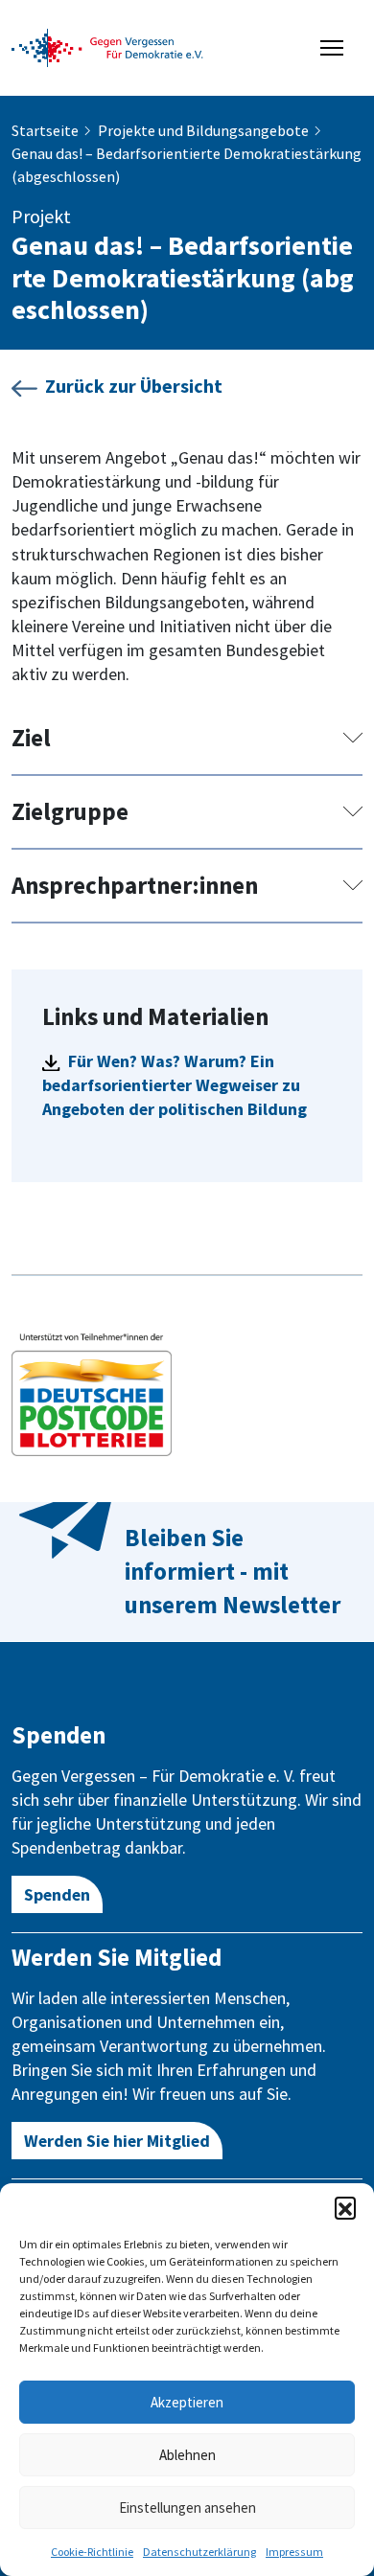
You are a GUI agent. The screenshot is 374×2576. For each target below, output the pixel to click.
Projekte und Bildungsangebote (203, 130)
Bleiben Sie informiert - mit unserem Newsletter (233, 1571)
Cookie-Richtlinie (92, 2552)
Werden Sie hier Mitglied (117, 2141)
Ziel (31, 738)
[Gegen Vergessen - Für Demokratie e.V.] (107, 46)
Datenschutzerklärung (199, 2552)
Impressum (294, 2552)
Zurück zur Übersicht (134, 386)
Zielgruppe (70, 811)
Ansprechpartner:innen (135, 885)
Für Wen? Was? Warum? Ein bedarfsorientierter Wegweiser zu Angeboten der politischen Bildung (175, 1085)
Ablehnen (187, 2455)
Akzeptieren (187, 2402)
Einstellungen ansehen (187, 2508)
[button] (345, 2207)
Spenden (57, 1894)
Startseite (45, 130)
